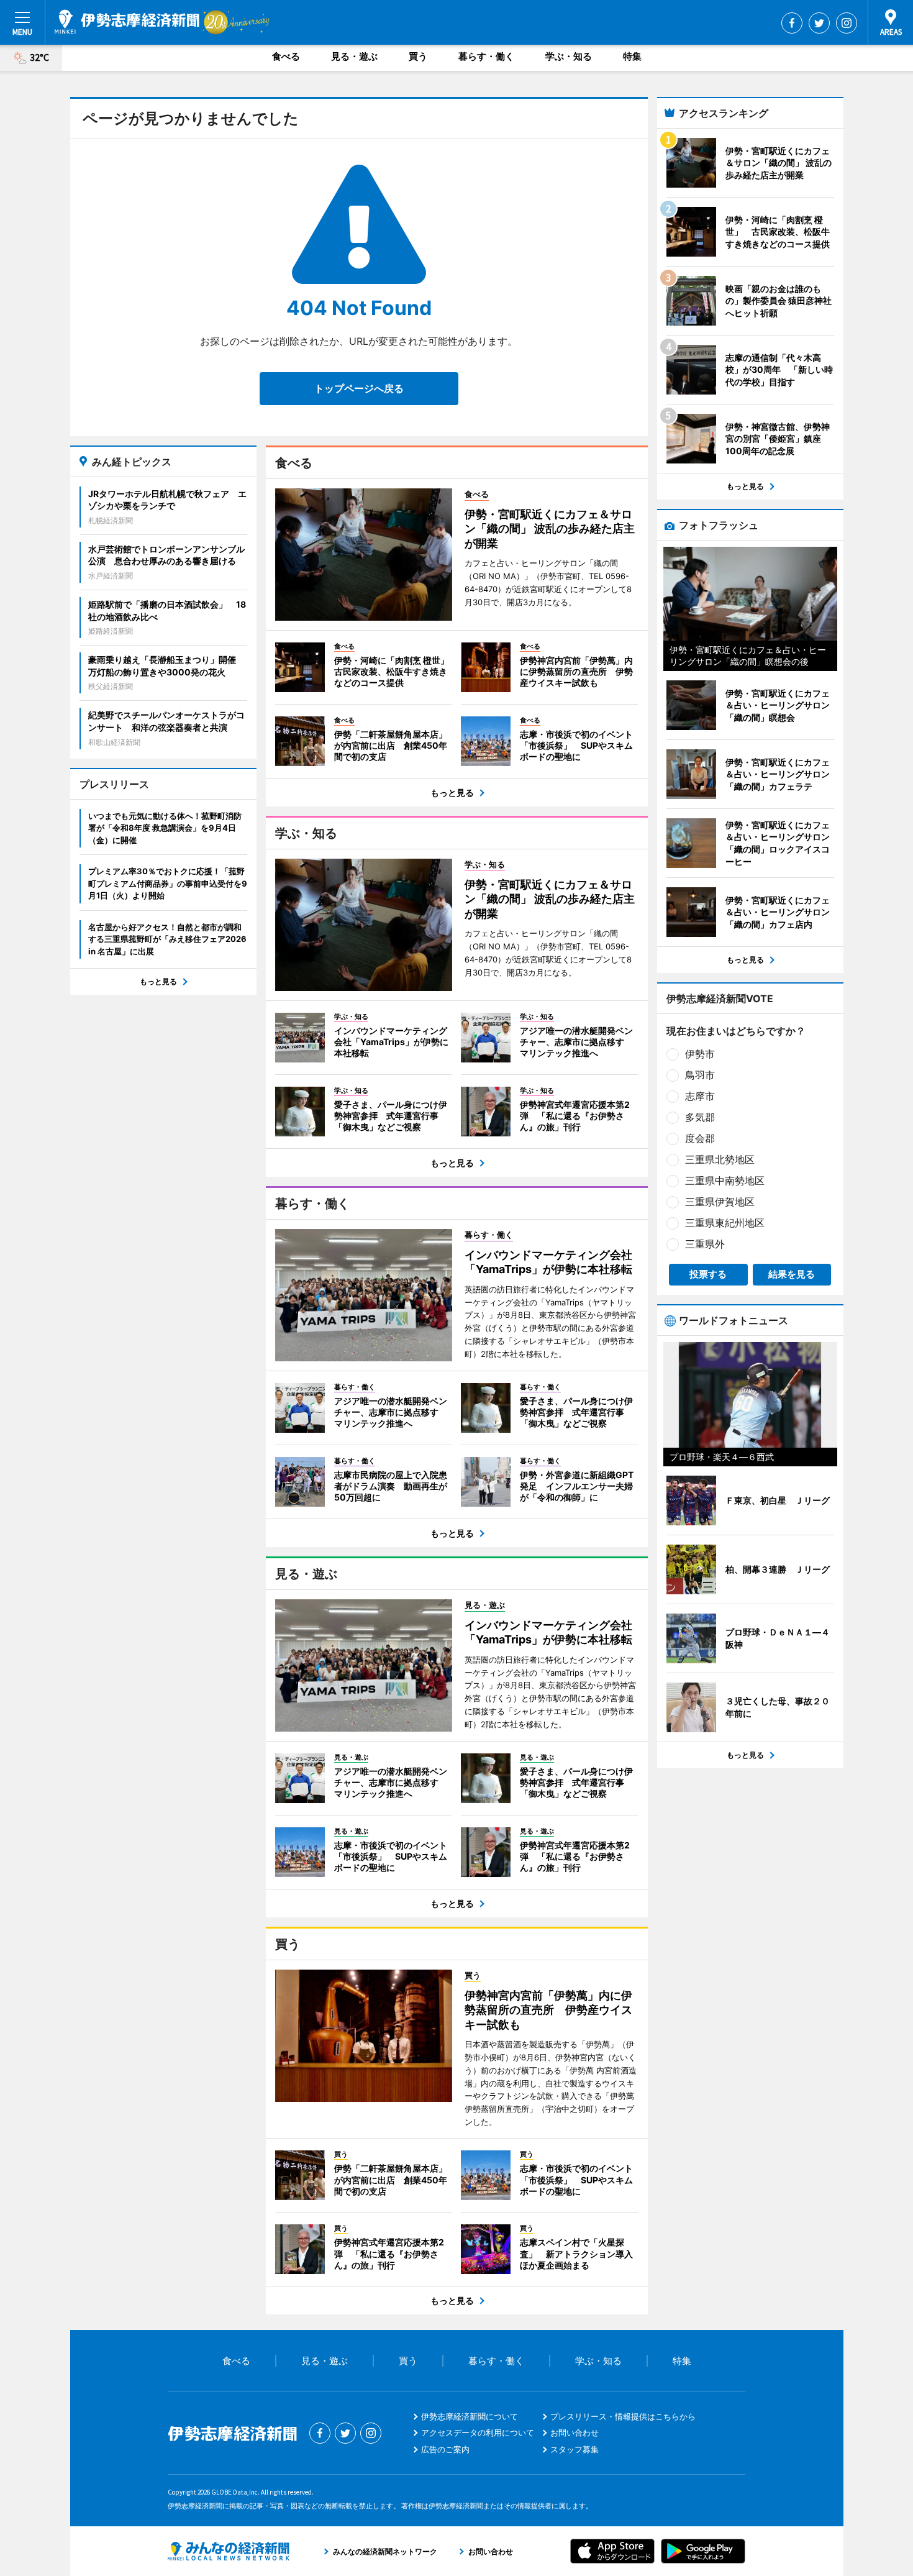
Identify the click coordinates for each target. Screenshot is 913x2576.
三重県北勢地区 (720, 1159)
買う (418, 56)
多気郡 (700, 1117)
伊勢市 (700, 1054)
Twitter (819, 23)
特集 (632, 56)
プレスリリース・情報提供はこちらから (623, 2416)
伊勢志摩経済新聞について (470, 2416)
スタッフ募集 (575, 2449)
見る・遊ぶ (354, 56)
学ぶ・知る (569, 56)
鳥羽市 (700, 1075)
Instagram (847, 23)
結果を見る (792, 1274)
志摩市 (700, 1096)
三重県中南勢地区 (725, 1181)
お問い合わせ (575, 2432)
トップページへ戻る (359, 388)
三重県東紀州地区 (725, 1223)
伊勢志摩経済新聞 (127, 22)
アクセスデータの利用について (478, 2432)
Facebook (792, 23)
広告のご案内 (445, 2449)
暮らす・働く (486, 56)
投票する (708, 1274)
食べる (286, 56)
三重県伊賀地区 (720, 1202)
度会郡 (700, 1138)
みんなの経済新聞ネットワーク (229, 2551)
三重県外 (705, 1244)
